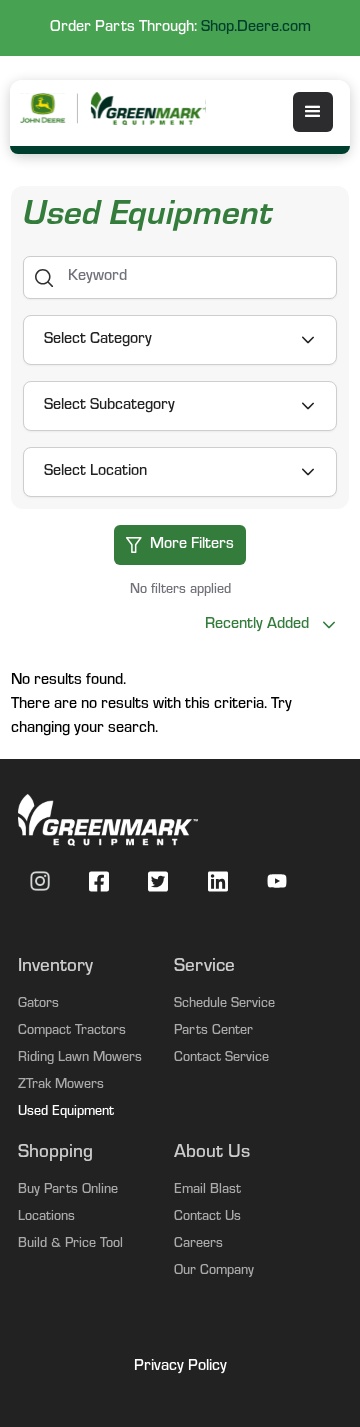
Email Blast (207, 1191)
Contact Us (207, 1218)
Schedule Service (224, 1005)
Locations (46, 1218)
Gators (38, 1005)
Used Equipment (66, 1113)
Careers (198, 1245)
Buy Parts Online (68, 1191)
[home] (147, 108)
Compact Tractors (72, 1032)
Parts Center (213, 1032)
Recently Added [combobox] (257, 625)
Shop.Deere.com (256, 28)
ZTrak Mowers (61, 1086)
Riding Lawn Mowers (80, 1059)
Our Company (214, 1272)
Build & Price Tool (70, 1245)
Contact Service (221, 1059)
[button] (313, 112)
